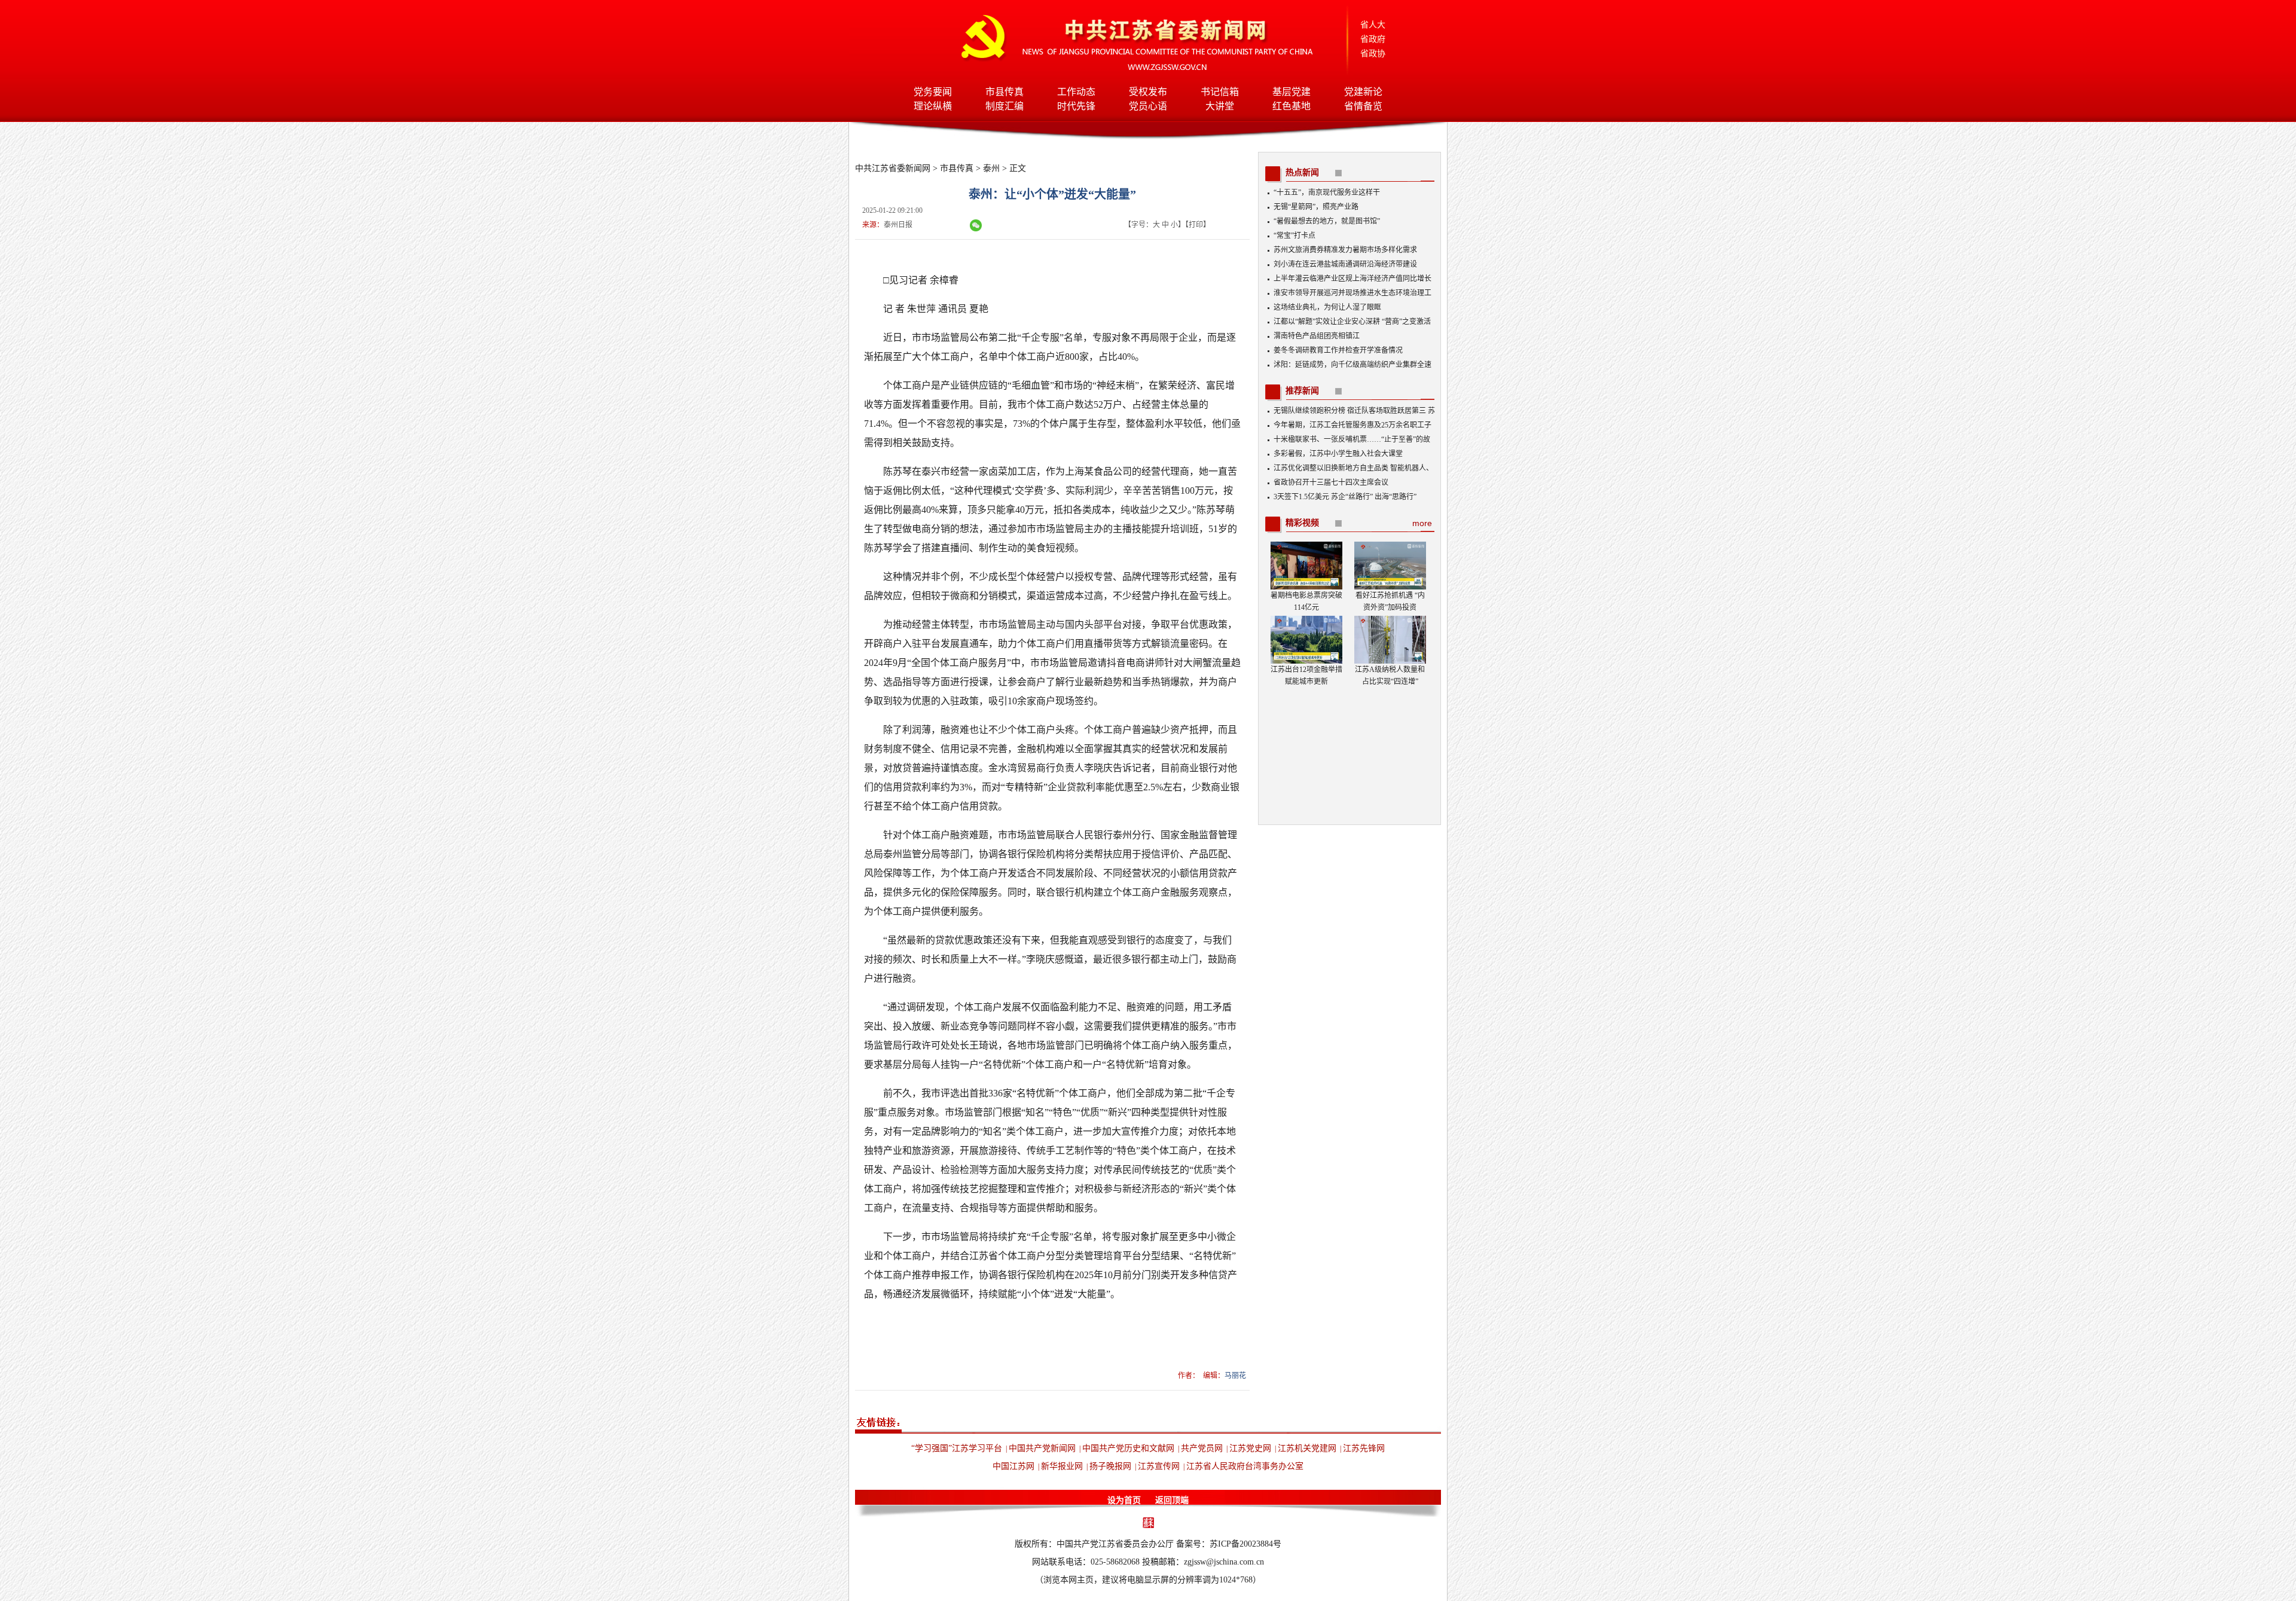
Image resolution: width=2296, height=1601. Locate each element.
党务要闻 (933, 92)
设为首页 (1124, 1500)
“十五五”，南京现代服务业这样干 (1327, 193)
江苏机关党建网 (1307, 1448)
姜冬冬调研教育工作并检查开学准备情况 (1338, 350)
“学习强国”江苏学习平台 (957, 1448)
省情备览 (1363, 106)
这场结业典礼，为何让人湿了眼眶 (1327, 307)
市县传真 (1004, 92)
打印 (1196, 225)
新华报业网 (1062, 1466)
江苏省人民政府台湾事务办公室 (1245, 1466)
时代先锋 (1076, 106)
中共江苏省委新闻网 (893, 168)
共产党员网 (1202, 1448)
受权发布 (1148, 92)
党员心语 (1148, 106)
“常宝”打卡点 (1294, 236)
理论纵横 (933, 106)
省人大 (1373, 25)
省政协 (1373, 54)
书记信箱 (1220, 92)
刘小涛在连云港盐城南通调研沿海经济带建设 (1345, 264)
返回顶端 (1172, 1500)
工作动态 (1076, 92)
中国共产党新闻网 (1042, 1448)
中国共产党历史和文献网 (1128, 1448)
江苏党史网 (1250, 1448)
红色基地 (1291, 106)
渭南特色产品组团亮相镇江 (1317, 336)
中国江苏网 (1013, 1466)
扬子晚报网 (1110, 1466)
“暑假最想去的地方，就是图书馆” (1327, 221)
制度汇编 (1004, 106)
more (1422, 523)
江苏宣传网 (1159, 1466)
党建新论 (1363, 92)
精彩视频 (1302, 523)
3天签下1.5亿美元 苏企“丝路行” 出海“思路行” (1345, 497)
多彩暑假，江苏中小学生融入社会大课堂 (1338, 454)
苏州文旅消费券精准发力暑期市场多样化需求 (1345, 250)
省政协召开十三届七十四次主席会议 (1331, 482)
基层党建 (1291, 92)
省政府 (1373, 39)
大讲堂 (1220, 106)
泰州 (991, 168)
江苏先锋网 (1364, 1448)
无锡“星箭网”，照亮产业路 (1316, 207)
